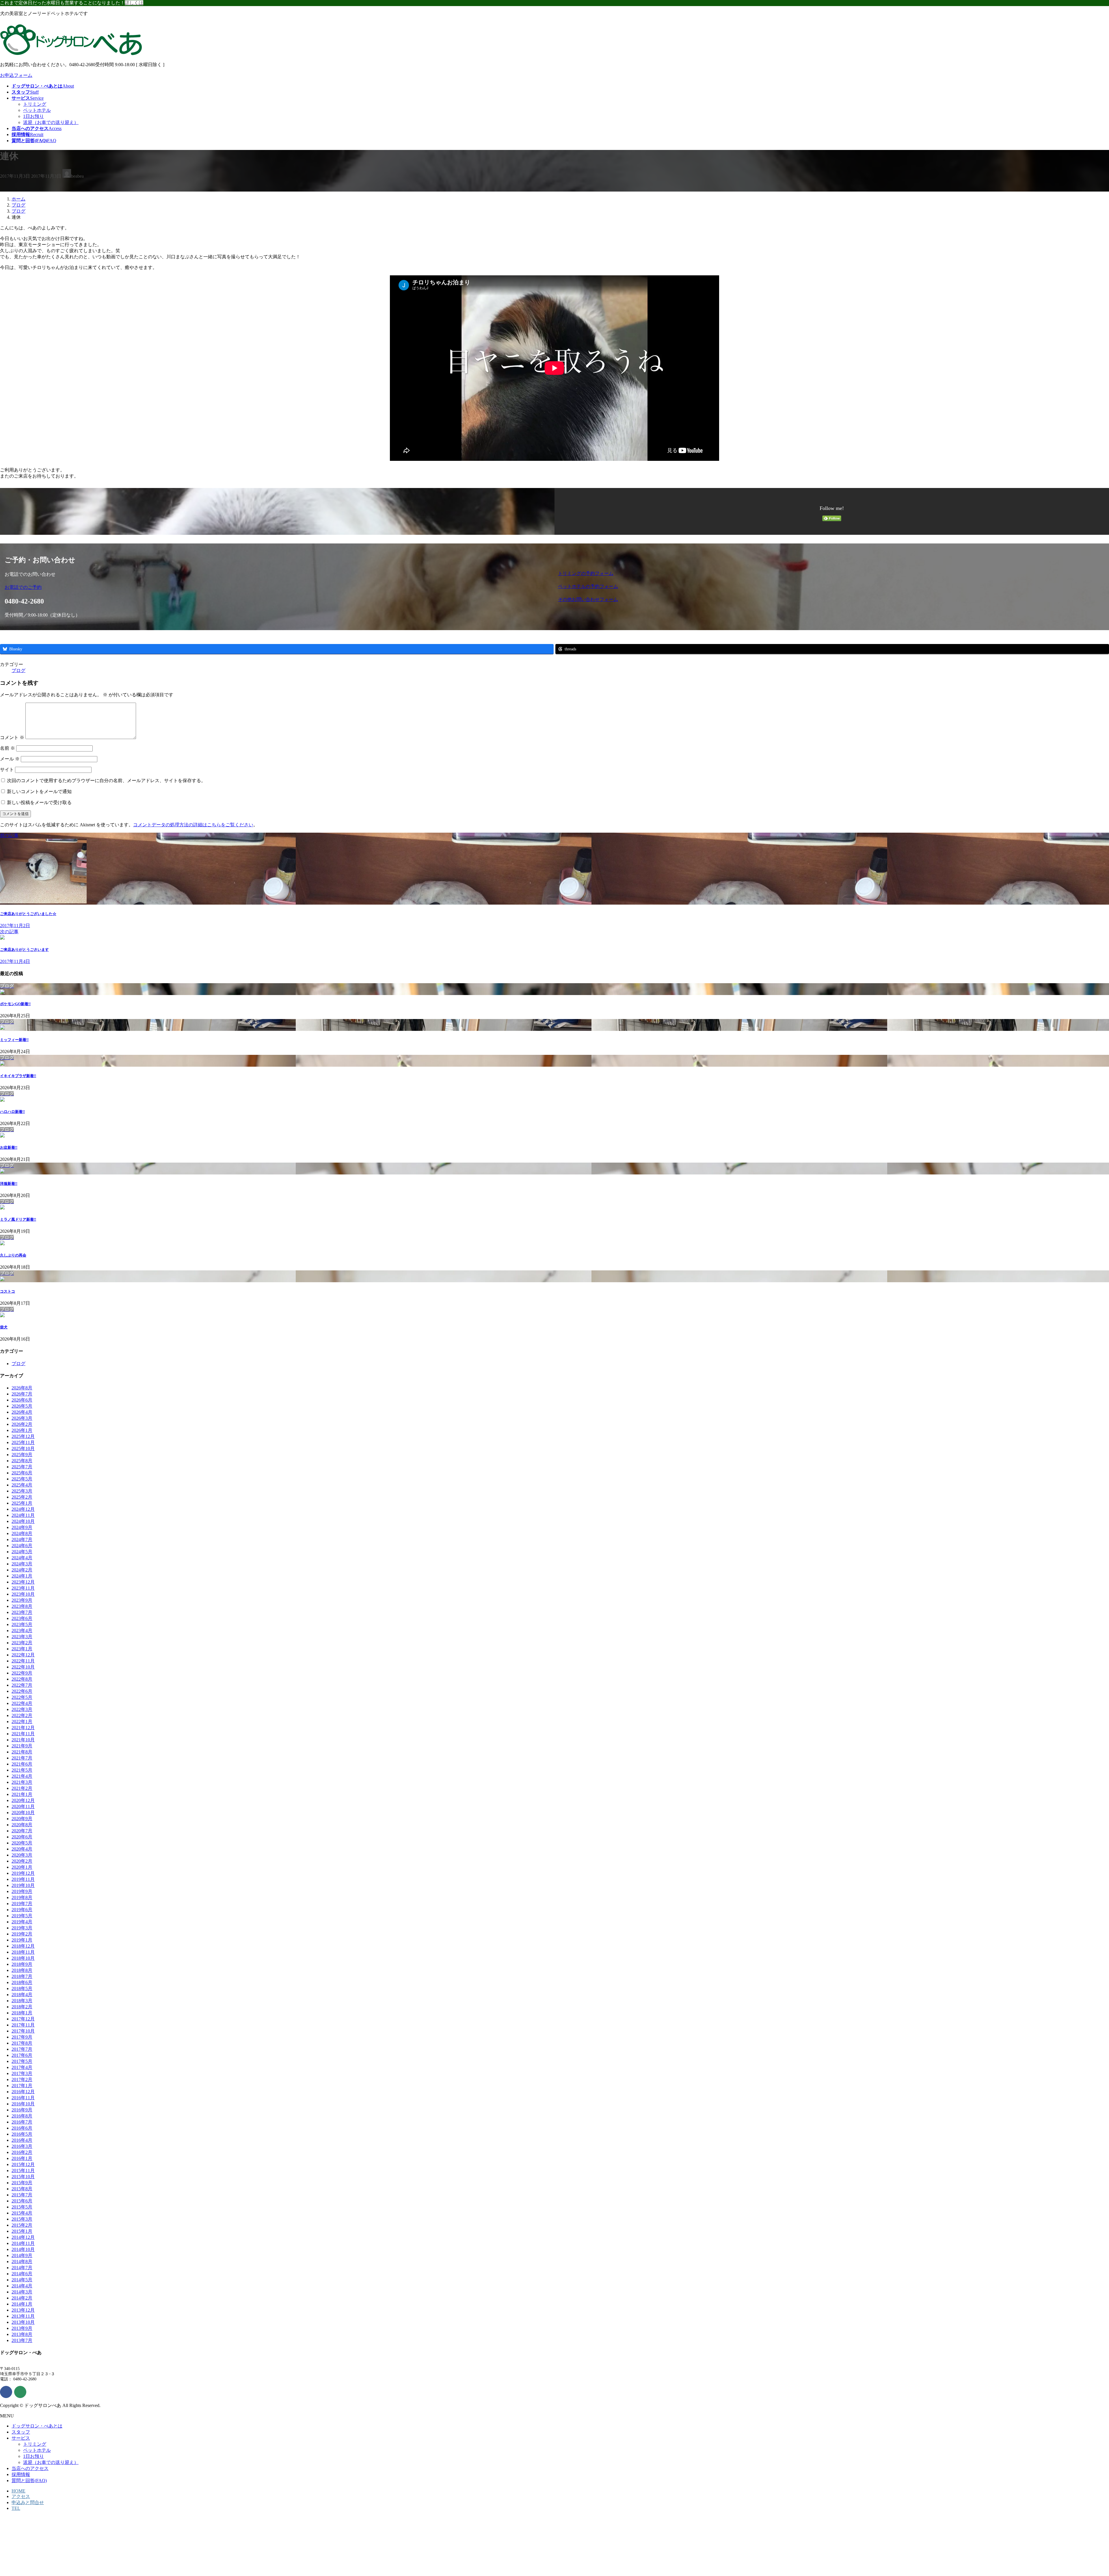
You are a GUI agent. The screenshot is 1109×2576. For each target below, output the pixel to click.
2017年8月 (22, 2043)
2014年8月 (22, 2262)
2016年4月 (22, 2140)
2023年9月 (22, 1600)
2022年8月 (22, 1679)
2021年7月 (22, 1758)
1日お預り (34, 116)
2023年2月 (22, 1643)
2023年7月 (22, 1612)
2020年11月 (23, 1806)
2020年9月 (22, 1819)
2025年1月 (22, 1503)
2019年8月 (22, 1897)
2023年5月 (22, 1624)
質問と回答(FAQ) (29, 2481)
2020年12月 (23, 1800)
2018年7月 (22, 1976)
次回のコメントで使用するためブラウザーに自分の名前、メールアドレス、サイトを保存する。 (106, 781)
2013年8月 (22, 2334)
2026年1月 (22, 1430)
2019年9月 (22, 1891)
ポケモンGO (15, 1004)
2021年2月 (22, 1788)
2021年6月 (22, 1764)
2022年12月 (23, 1655)
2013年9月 (22, 2328)
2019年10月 (23, 1885)
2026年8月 (22, 1388)
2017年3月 (22, 2073)
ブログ (18, 670)
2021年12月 (23, 1728)
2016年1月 (22, 2158)
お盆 (9, 1147)
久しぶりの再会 (13, 1255)
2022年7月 (22, 1685)
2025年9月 (22, 1455)
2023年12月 (23, 1582)
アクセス (21, 2496)
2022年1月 (22, 1722)
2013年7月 (22, 2340)
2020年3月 (22, 1855)
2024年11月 (23, 1515)
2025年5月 (22, 1479)
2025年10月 (23, 1448)
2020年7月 (22, 1831)
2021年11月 (23, 1734)
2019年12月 (23, 1873)
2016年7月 (22, 2122)
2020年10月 (23, 1813)
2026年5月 (22, 1406)
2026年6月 (22, 1400)
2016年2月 (22, 2152)
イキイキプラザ (18, 1076)
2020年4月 (22, 1849)
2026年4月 (22, 1412)
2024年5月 (22, 1552)
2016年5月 (22, 2134)
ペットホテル (37, 110)
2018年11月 (23, 1952)
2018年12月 (23, 1946)
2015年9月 (22, 2183)
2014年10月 (23, 2249)
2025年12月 (23, 1436)
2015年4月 (22, 2213)
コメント (12, 737)
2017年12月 (23, 2019)
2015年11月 (23, 2171)
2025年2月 (22, 1497)
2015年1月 (22, 2231)
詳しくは (134, 3)
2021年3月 (22, 1782)
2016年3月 (22, 2146)
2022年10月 (23, 1667)
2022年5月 (22, 1697)
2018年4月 (22, 1995)
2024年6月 (22, 1546)
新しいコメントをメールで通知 (39, 791)
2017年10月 (23, 2031)
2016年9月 (22, 2110)
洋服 (9, 1184)
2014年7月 (22, 2268)
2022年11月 (23, 1661)
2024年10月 (23, 1521)
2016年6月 (22, 2128)
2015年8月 (22, 2189)
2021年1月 (22, 1794)
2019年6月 (22, 1910)
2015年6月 (22, 2201)
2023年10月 (23, 1594)
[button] (278, 588)
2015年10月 (23, 2177)
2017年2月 (22, 2079)
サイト (7, 770)
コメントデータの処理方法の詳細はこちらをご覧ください (193, 825)
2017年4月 (22, 2067)
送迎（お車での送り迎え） (51, 122)
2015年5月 (22, 2207)
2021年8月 (22, 1752)
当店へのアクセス (30, 2468)
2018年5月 (22, 1988)
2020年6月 (22, 1837)
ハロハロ (12, 1112)
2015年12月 (23, 2164)
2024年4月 (22, 1558)
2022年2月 (22, 1715)
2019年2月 (22, 1934)
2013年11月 (23, 2316)
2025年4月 (22, 1485)
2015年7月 (22, 2195)
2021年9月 (22, 1746)
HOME (18, 2491)
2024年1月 (22, 1576)
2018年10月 (23, 1958)
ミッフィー (14, 1040)
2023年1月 (22, 1649)
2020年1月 (22, 1867)
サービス (21, 2438)
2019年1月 (22, 1940)
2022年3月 (22, 1709)
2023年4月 (22, 1631)
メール (10, 759)
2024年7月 (22, 1540)
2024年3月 (22, 1564)
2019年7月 (22, 1904)
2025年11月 (23, 1442)
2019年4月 (22, 1922)
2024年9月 (22, 1527)
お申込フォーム (16, 75)
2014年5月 (22, 2280)
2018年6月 (22, 1982)
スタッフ (21, 2432)
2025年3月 (22, 1491)
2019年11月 (23, 1879)
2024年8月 (22, 1533)
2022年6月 (22, 1691)
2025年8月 (22, 1461)
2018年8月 (22, 1970)
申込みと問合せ (28, 2502)
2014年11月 (23, 2243)
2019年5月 (22, 1916)
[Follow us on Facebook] (6, 2392)
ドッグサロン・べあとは (37, 2426)
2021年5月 (22, 1770)
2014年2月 (22, 2298)
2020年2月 (22, 1861)
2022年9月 (22, 1673)
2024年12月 (23, 1509)
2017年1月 (22, 2086)
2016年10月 (23, 2104)
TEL (16, 2508)
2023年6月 (22, 1618)
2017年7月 (22, 2049)
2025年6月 (22, 1473)
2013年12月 (23, 2310)
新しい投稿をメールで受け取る (39, 802)
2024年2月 (22, 1570)
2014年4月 (22, 2286)
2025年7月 (22, 1467)
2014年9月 (22, 2255)
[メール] (20, 2392)
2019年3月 (22, 1928)
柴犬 (4, 1327)
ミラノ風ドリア (18, 1219)
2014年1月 (22, 2304)
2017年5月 (22, 2061)
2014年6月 (22, 2274)
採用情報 (21, 2474)
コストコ (8, 1291)
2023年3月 (22, 1637)
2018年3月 (22, 2001)
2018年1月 (22, 2013)
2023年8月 (22, 1606)
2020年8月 (22, 1825)
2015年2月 (22, 2225)
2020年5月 (22, 1843)
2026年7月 (22, 1394)
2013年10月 (23, 2322)
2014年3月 (22, 2292)
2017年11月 (23, 2025)
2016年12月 (23, 2092)
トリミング (35, 104)
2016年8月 (22, 2116)
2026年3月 (22, 1418)
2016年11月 (23, 2098)
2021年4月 (22, 1776)
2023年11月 (23, 1588)
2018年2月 (22, 2007)
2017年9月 (22, 2037)
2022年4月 (22, 1703)
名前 (8, 748)
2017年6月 (22, 2055)
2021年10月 (23, 1740)
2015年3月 (22, 2219)
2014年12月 (23, 2237)
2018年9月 (22, 1964)
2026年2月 (22, 1424)
